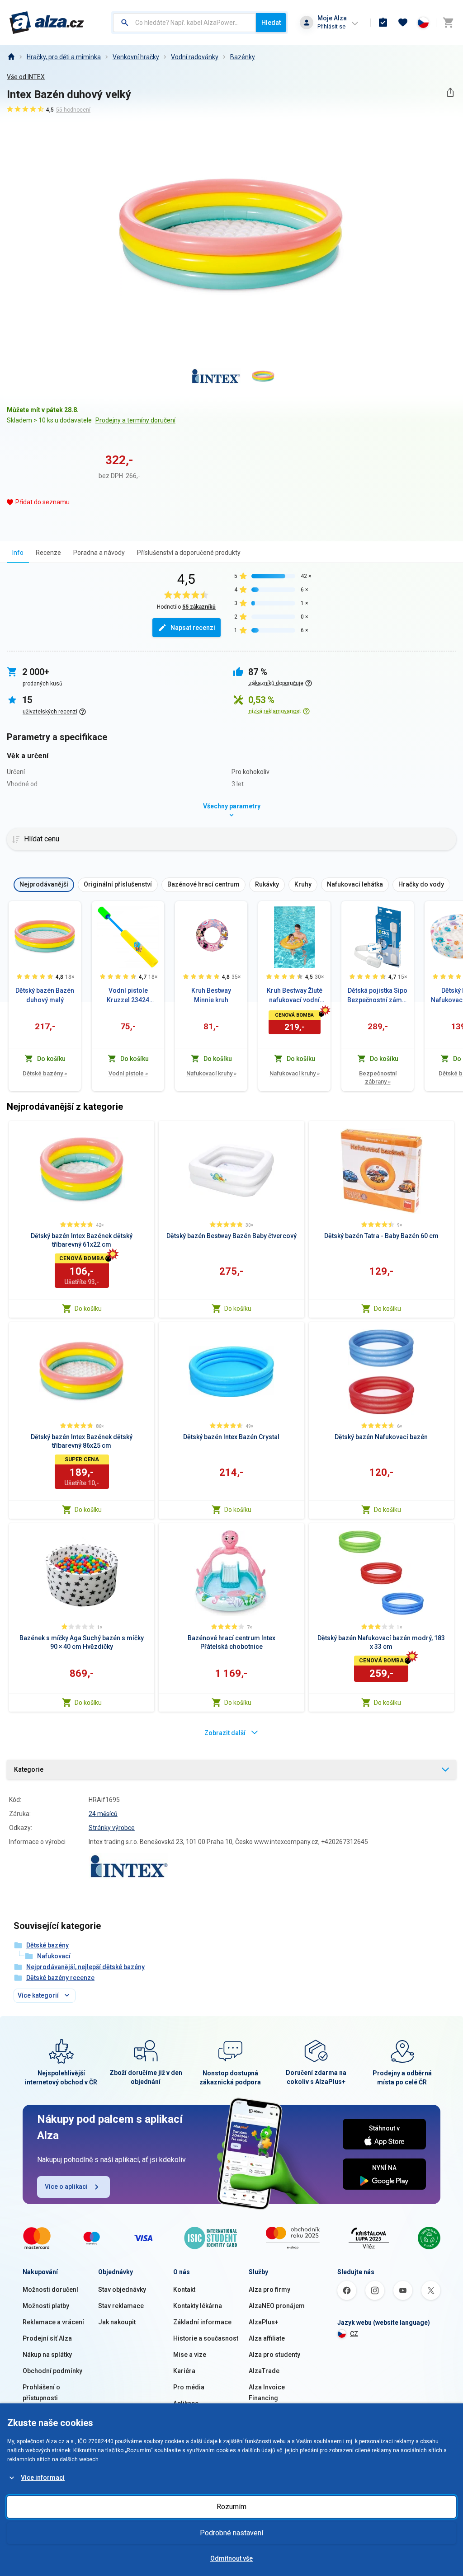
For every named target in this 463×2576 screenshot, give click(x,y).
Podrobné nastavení (231, 2533)
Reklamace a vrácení (53, 2322)
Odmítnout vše (231, 2558)
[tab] (18, 552)
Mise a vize (190, 2355)
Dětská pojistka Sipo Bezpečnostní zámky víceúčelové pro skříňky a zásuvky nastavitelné (378, 996)
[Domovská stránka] (11, 57)
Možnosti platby (46, 2306)
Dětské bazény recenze (60, 1978)
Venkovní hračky (136, 57)
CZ (354, 2334)
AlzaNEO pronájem (277, 2306)
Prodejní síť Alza (47, 2338)
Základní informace (202, 2322)
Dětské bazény (45, 1073)
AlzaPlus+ (264, 2322)
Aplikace (186, 2403)
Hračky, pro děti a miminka (64, 57)
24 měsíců (103, 1814)
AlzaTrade (264, 2371)
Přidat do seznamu (43, 502)
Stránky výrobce (112, 1828)
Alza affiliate (267, 2338)
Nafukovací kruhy (211, 1073)
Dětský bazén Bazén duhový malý (45, 995)
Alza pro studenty (274, 2355)
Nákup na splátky (47, 2355)
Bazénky (243, 57)
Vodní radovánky (195, 57)
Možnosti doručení (50, 2290)
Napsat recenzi (193, 628)
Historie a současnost (206, 2338)
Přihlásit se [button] (331, 26)
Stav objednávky (122, 2290)
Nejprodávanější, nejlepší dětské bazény (85, 1967)
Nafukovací (54, 1956)
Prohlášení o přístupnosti (41, 2393)
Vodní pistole (128, 1073)
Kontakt (184, 2290)
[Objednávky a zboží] (383, 23)
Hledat (271, 23)
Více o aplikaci (66, 2187)
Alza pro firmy (269, 2290)
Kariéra (184, 2371)
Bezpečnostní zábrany (378, 1077)
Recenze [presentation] (48, 553)
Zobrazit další (225, 1733)
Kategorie (29, 1769)
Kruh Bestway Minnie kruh (211, 995)
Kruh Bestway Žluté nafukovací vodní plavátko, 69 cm (295, 996)
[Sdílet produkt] (450, 92)
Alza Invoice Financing (267, 2393)
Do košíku (88, 1309)
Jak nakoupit (117, 2322)
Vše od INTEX (26, 77)
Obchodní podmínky (52, 2371)
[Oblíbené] (403, 23)
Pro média (189, 2387)
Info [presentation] (18, 553)
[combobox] (184, 23)
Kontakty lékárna (198, 2306)
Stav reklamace (121, 2306)
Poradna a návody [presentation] (99, 553)
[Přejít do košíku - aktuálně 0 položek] (448, 23)
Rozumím (231, 2507)
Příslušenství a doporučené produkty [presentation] (189, 553)
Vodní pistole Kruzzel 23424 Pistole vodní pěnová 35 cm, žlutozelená (128, 996)
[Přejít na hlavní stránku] (47, 23)
